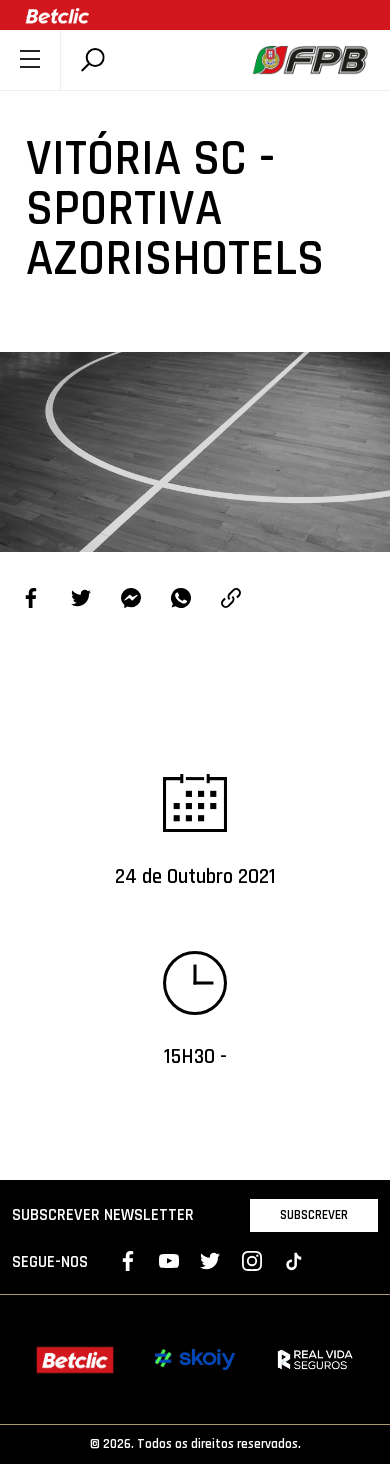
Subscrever (314, 1215)
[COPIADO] (231, 600)
